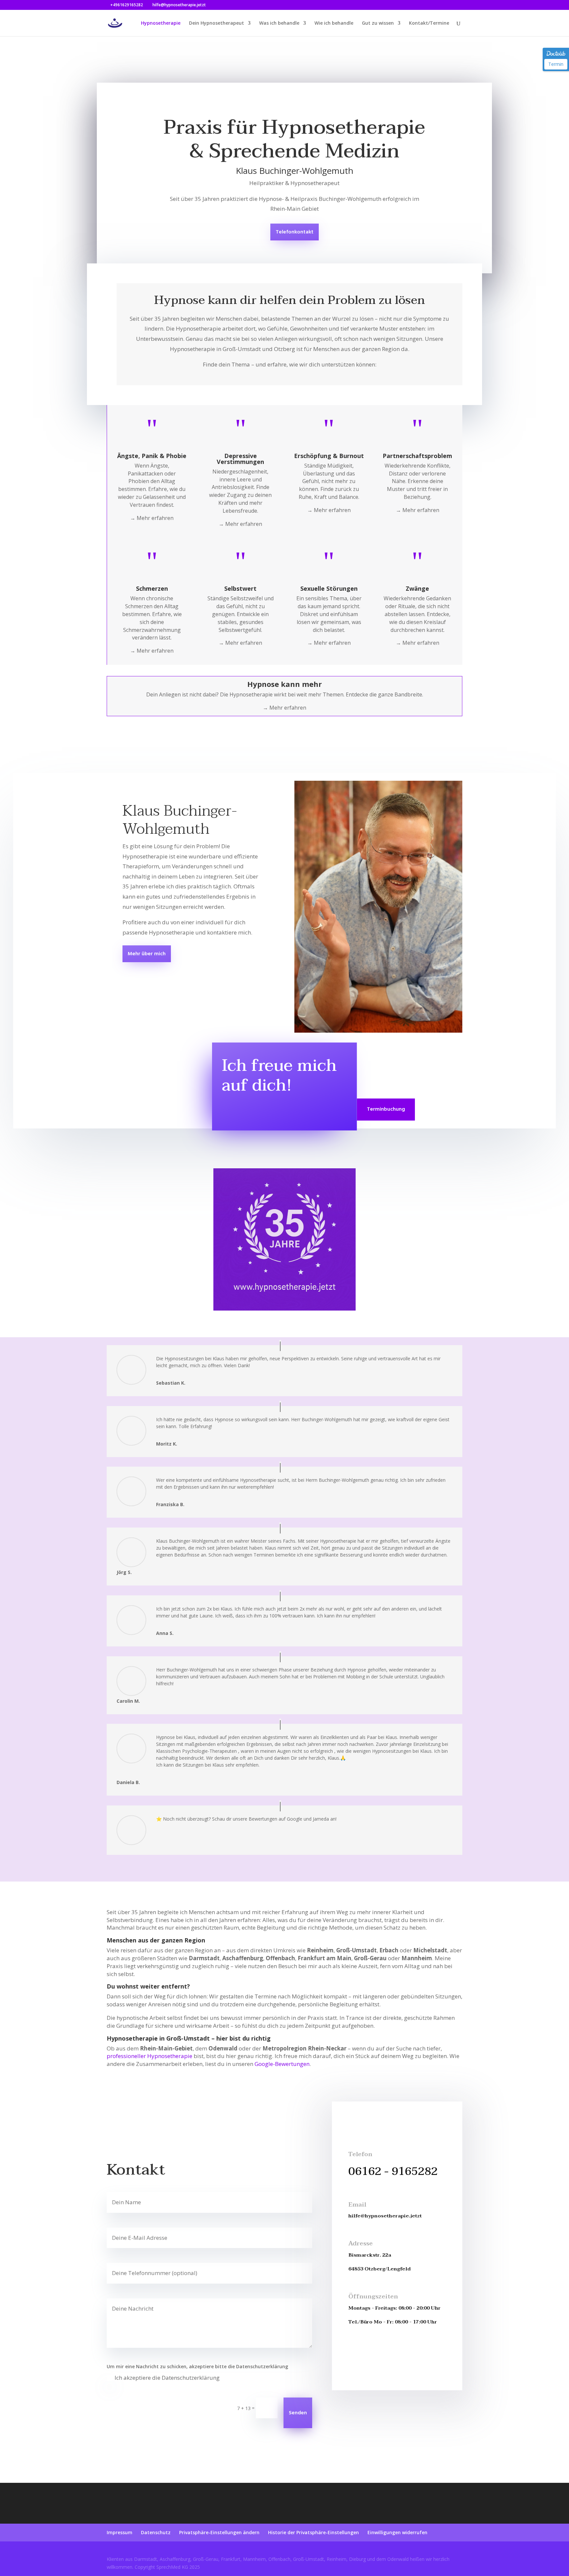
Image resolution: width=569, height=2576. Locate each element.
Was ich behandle (279, 23)
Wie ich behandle (334, 23)
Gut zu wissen (378, 23)
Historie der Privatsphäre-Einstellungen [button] (313, 2532)
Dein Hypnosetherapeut (217, 23)
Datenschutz (156, 2532)
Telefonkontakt (295, 232)
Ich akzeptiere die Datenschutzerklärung (167, 2378)
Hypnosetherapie (161, 23)
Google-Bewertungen (282, 2064)
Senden (298, 2413)
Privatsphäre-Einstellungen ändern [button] (219, 2532)
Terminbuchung (386, 1109)
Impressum (120, 2532)
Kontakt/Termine (429, 23)
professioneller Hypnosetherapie (149, 2056)
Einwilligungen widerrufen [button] (397, 2532)
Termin (556, 64)
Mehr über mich (147, 954)
